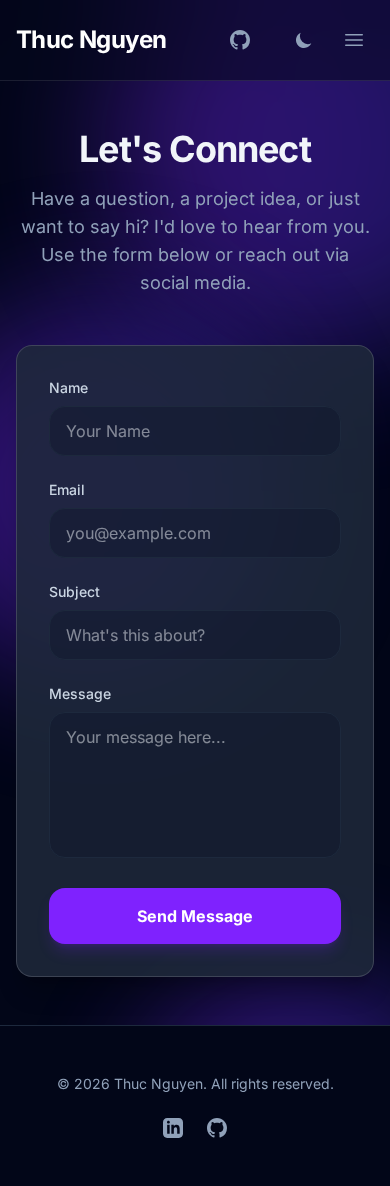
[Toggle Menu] (354, 40)
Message (80, 693)
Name (68, 387)
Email (67, 489)
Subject (74, 591)
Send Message (195, 916)
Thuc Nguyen (91, 39)
